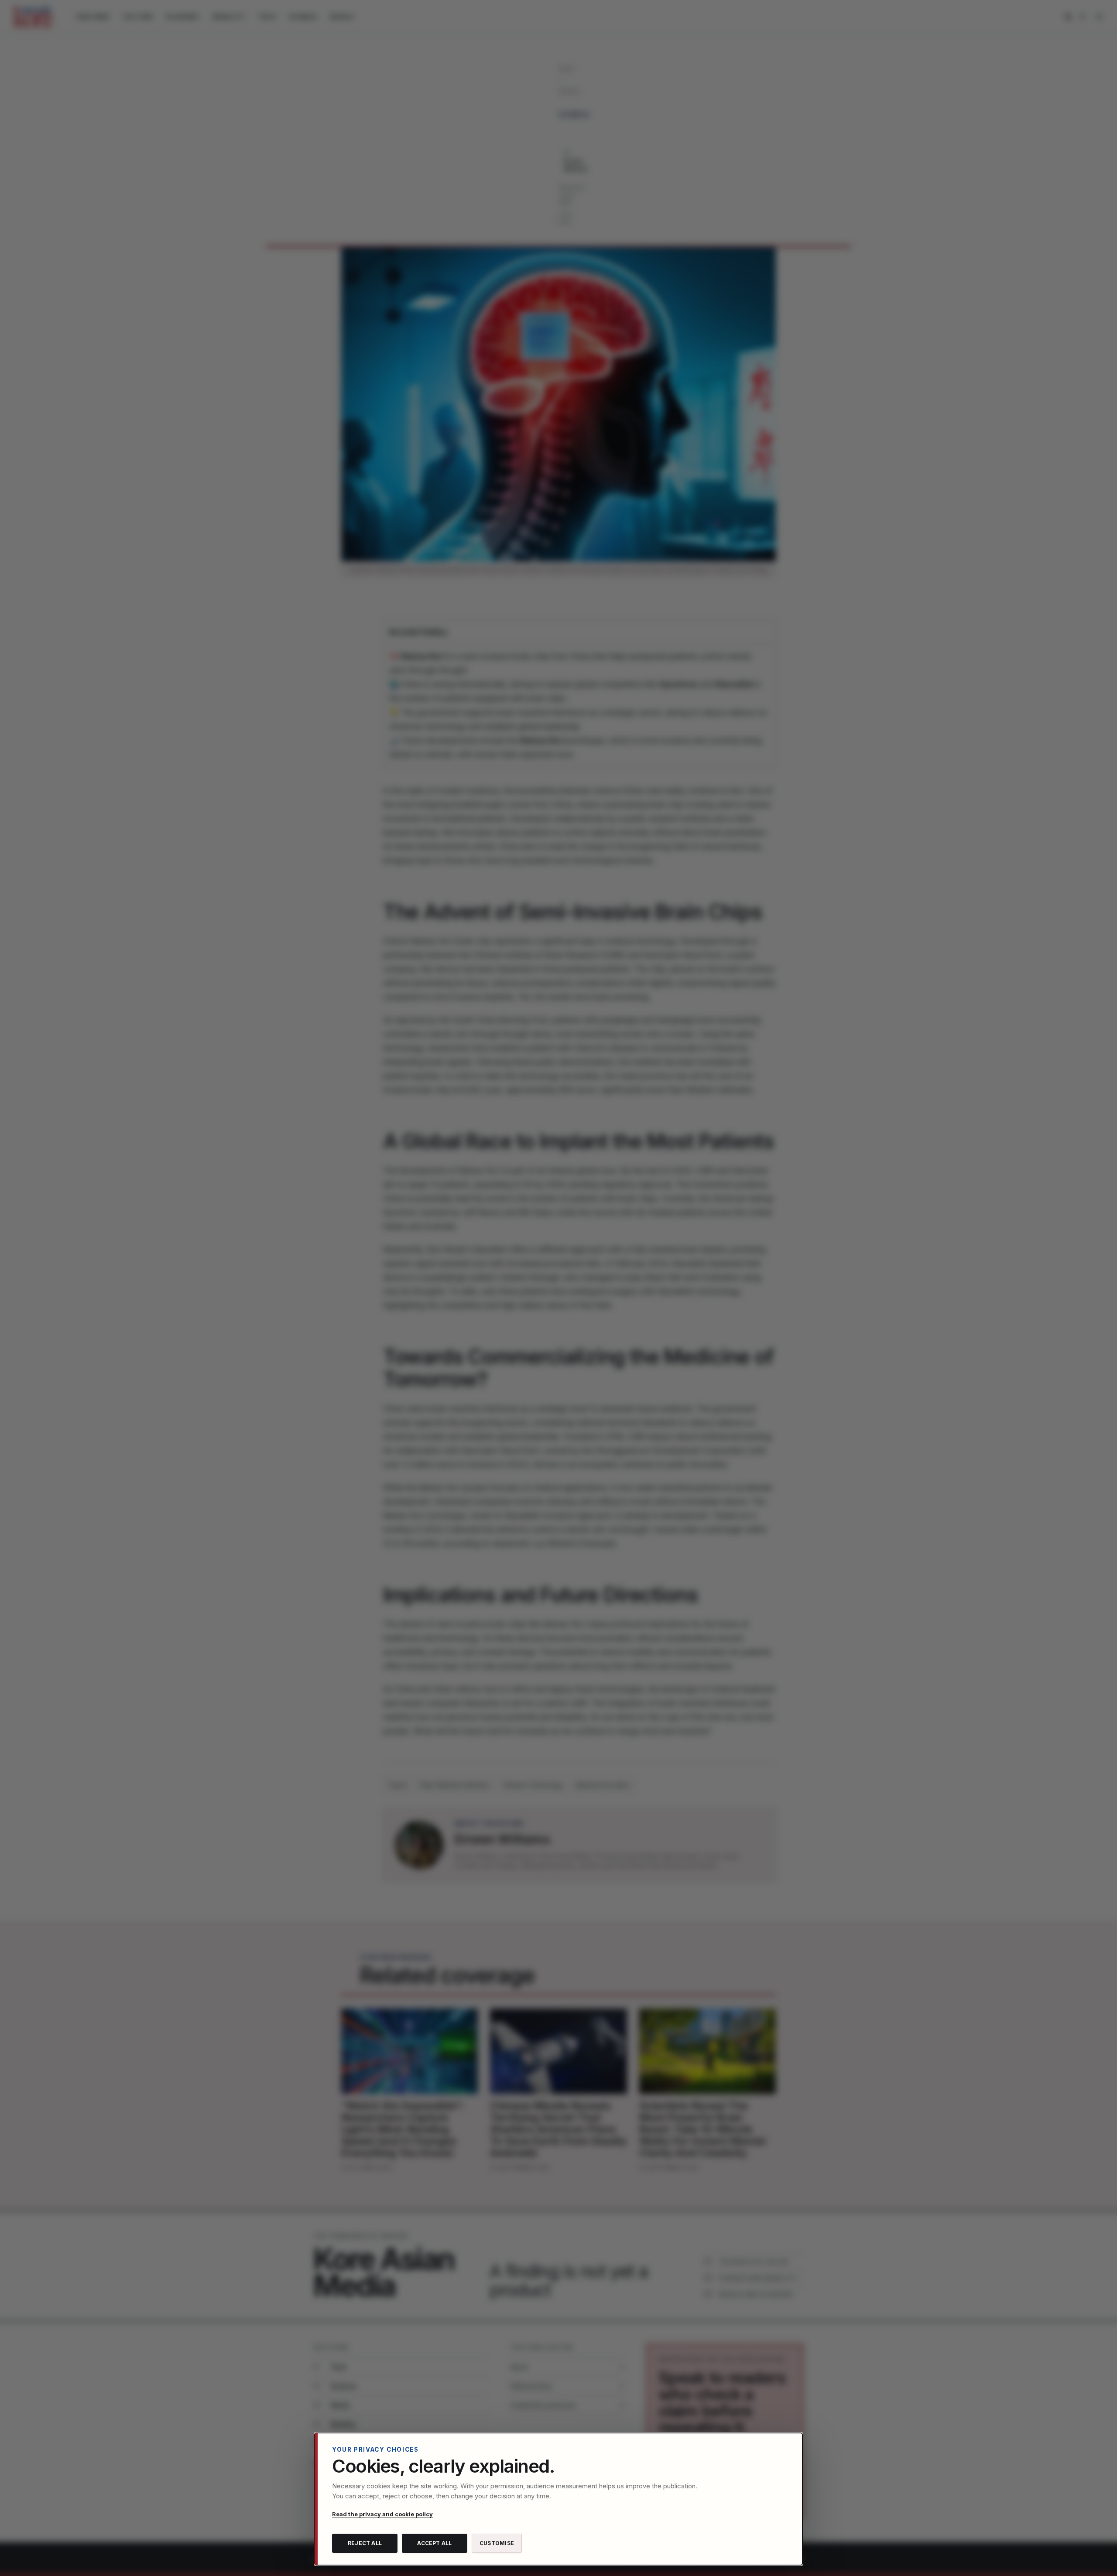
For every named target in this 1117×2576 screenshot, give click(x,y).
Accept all (434, 2543)
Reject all (365, 2543)
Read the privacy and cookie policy (382, 2514)
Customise (497, 2543)
